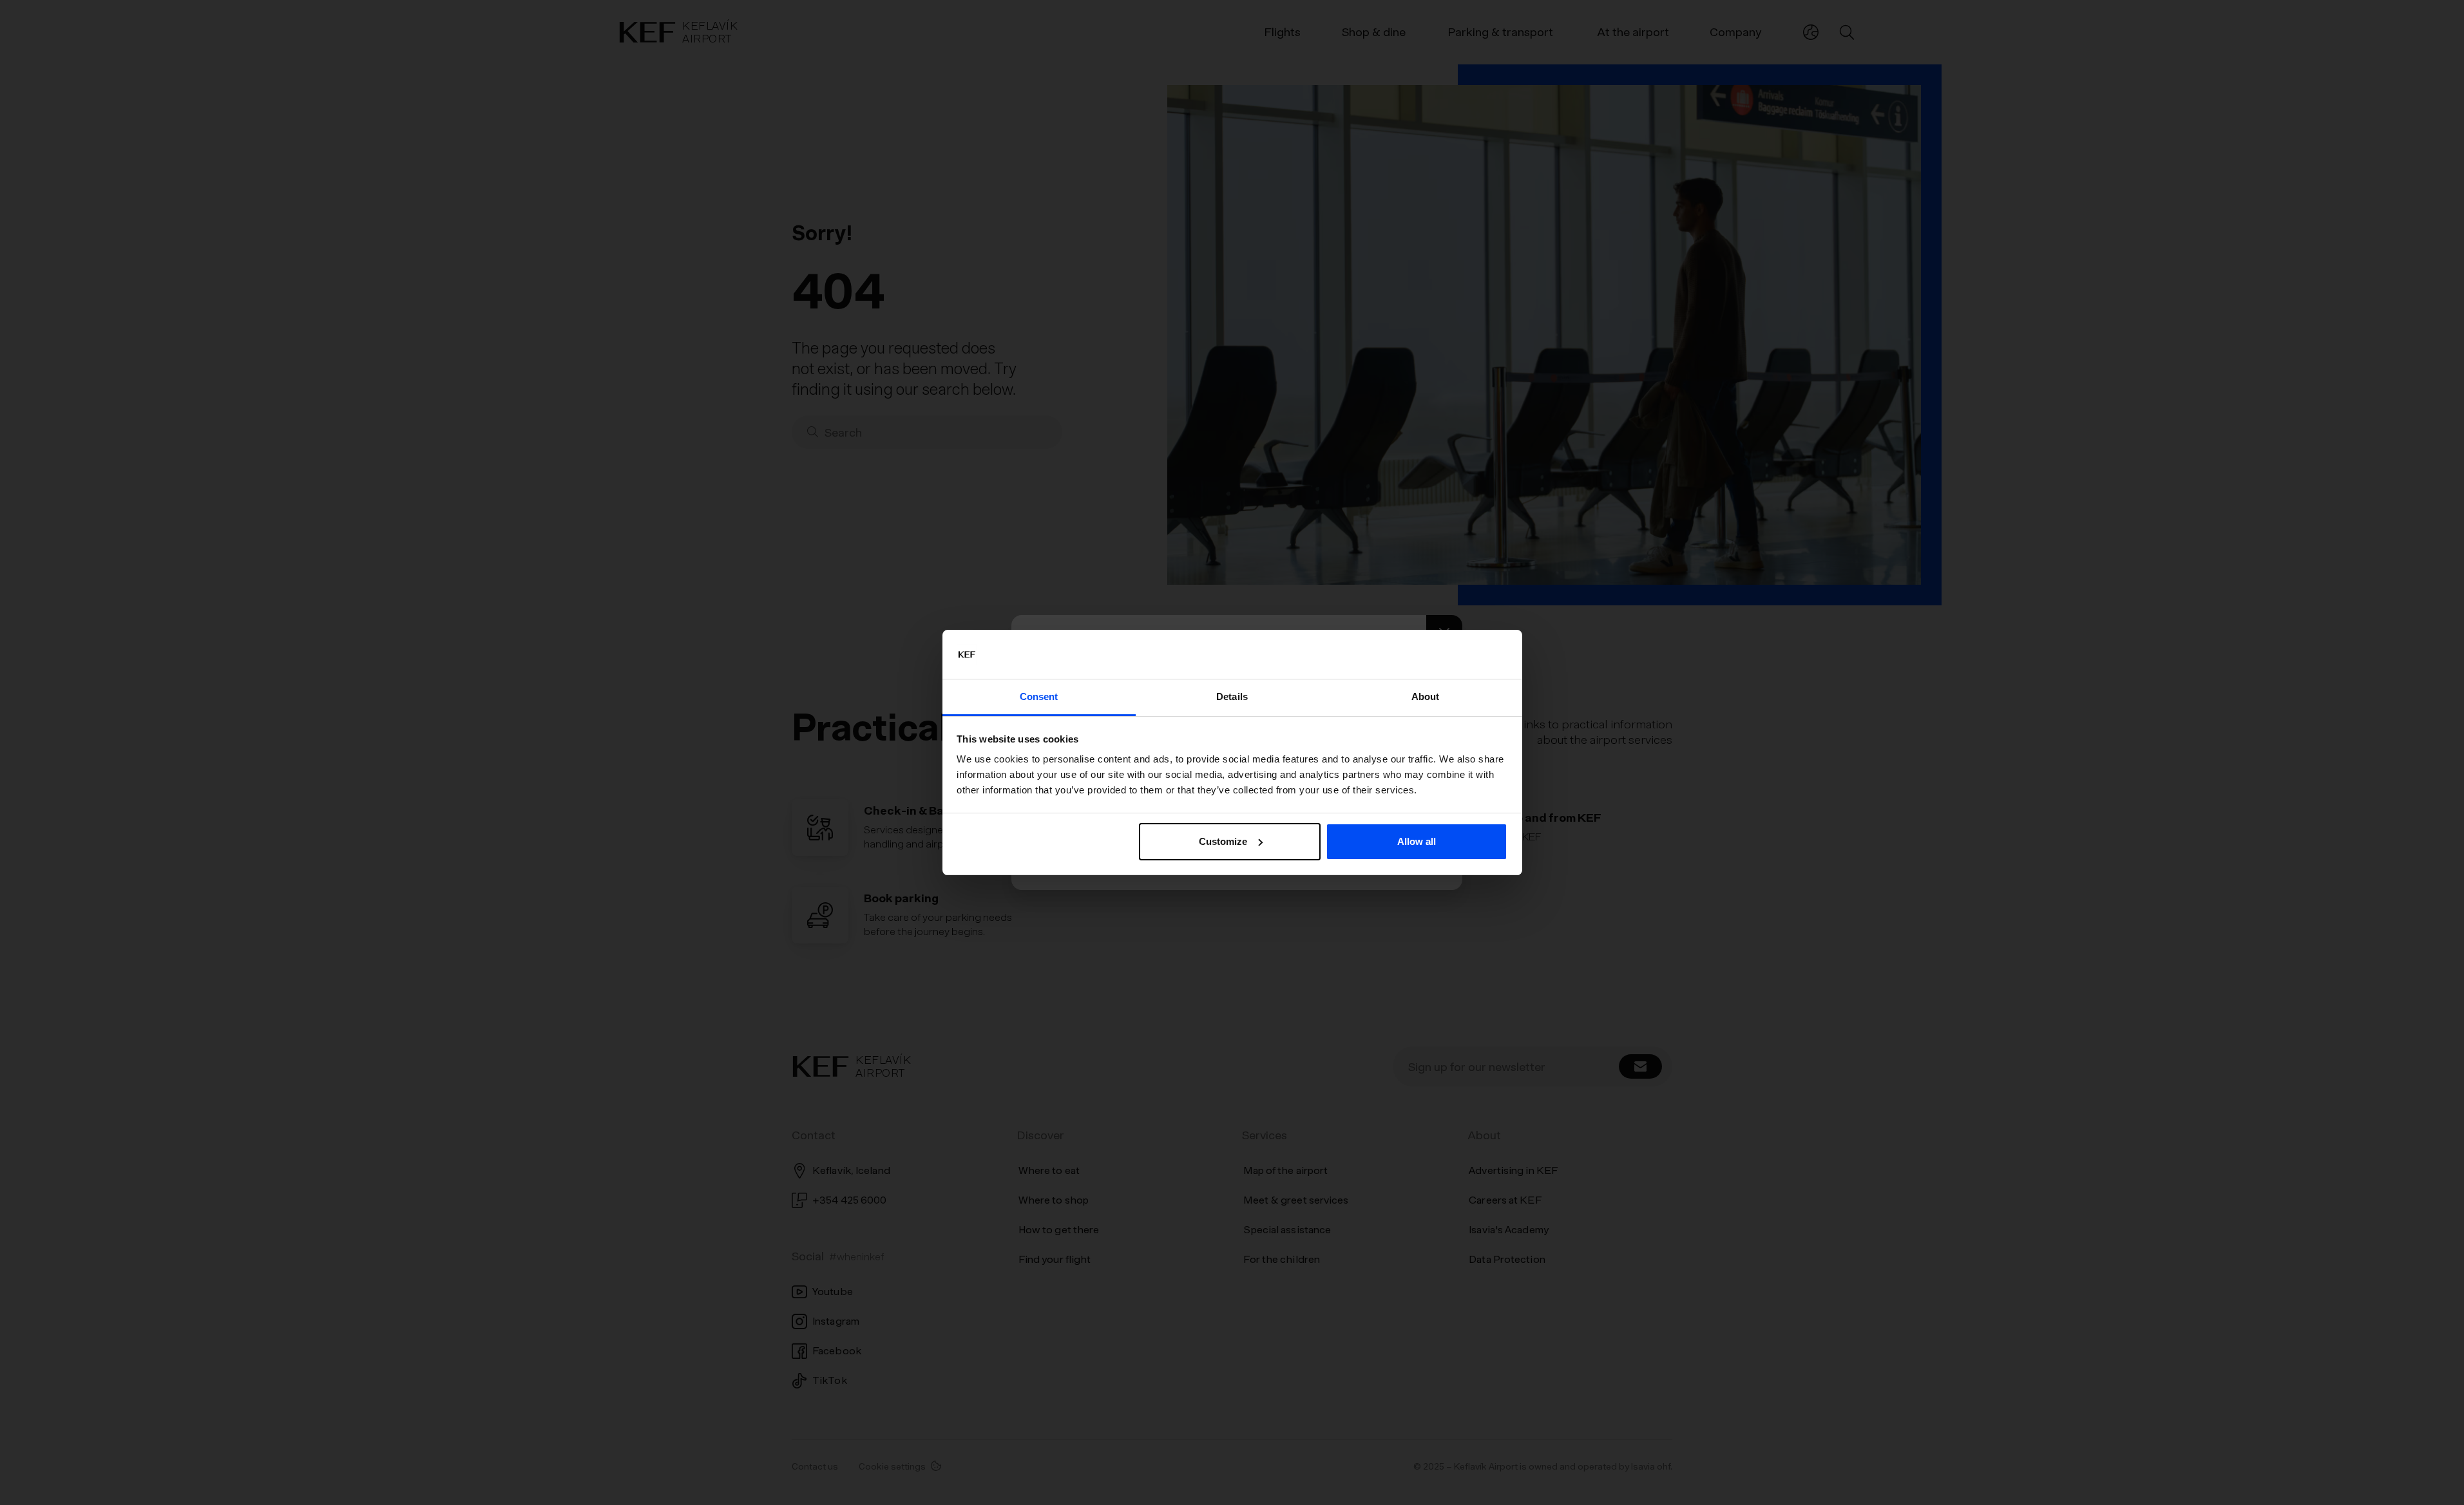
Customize (1223, 841)
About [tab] (1426, 696)
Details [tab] (1232, 696)
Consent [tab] (1039, 696)
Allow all (1417, 841)
